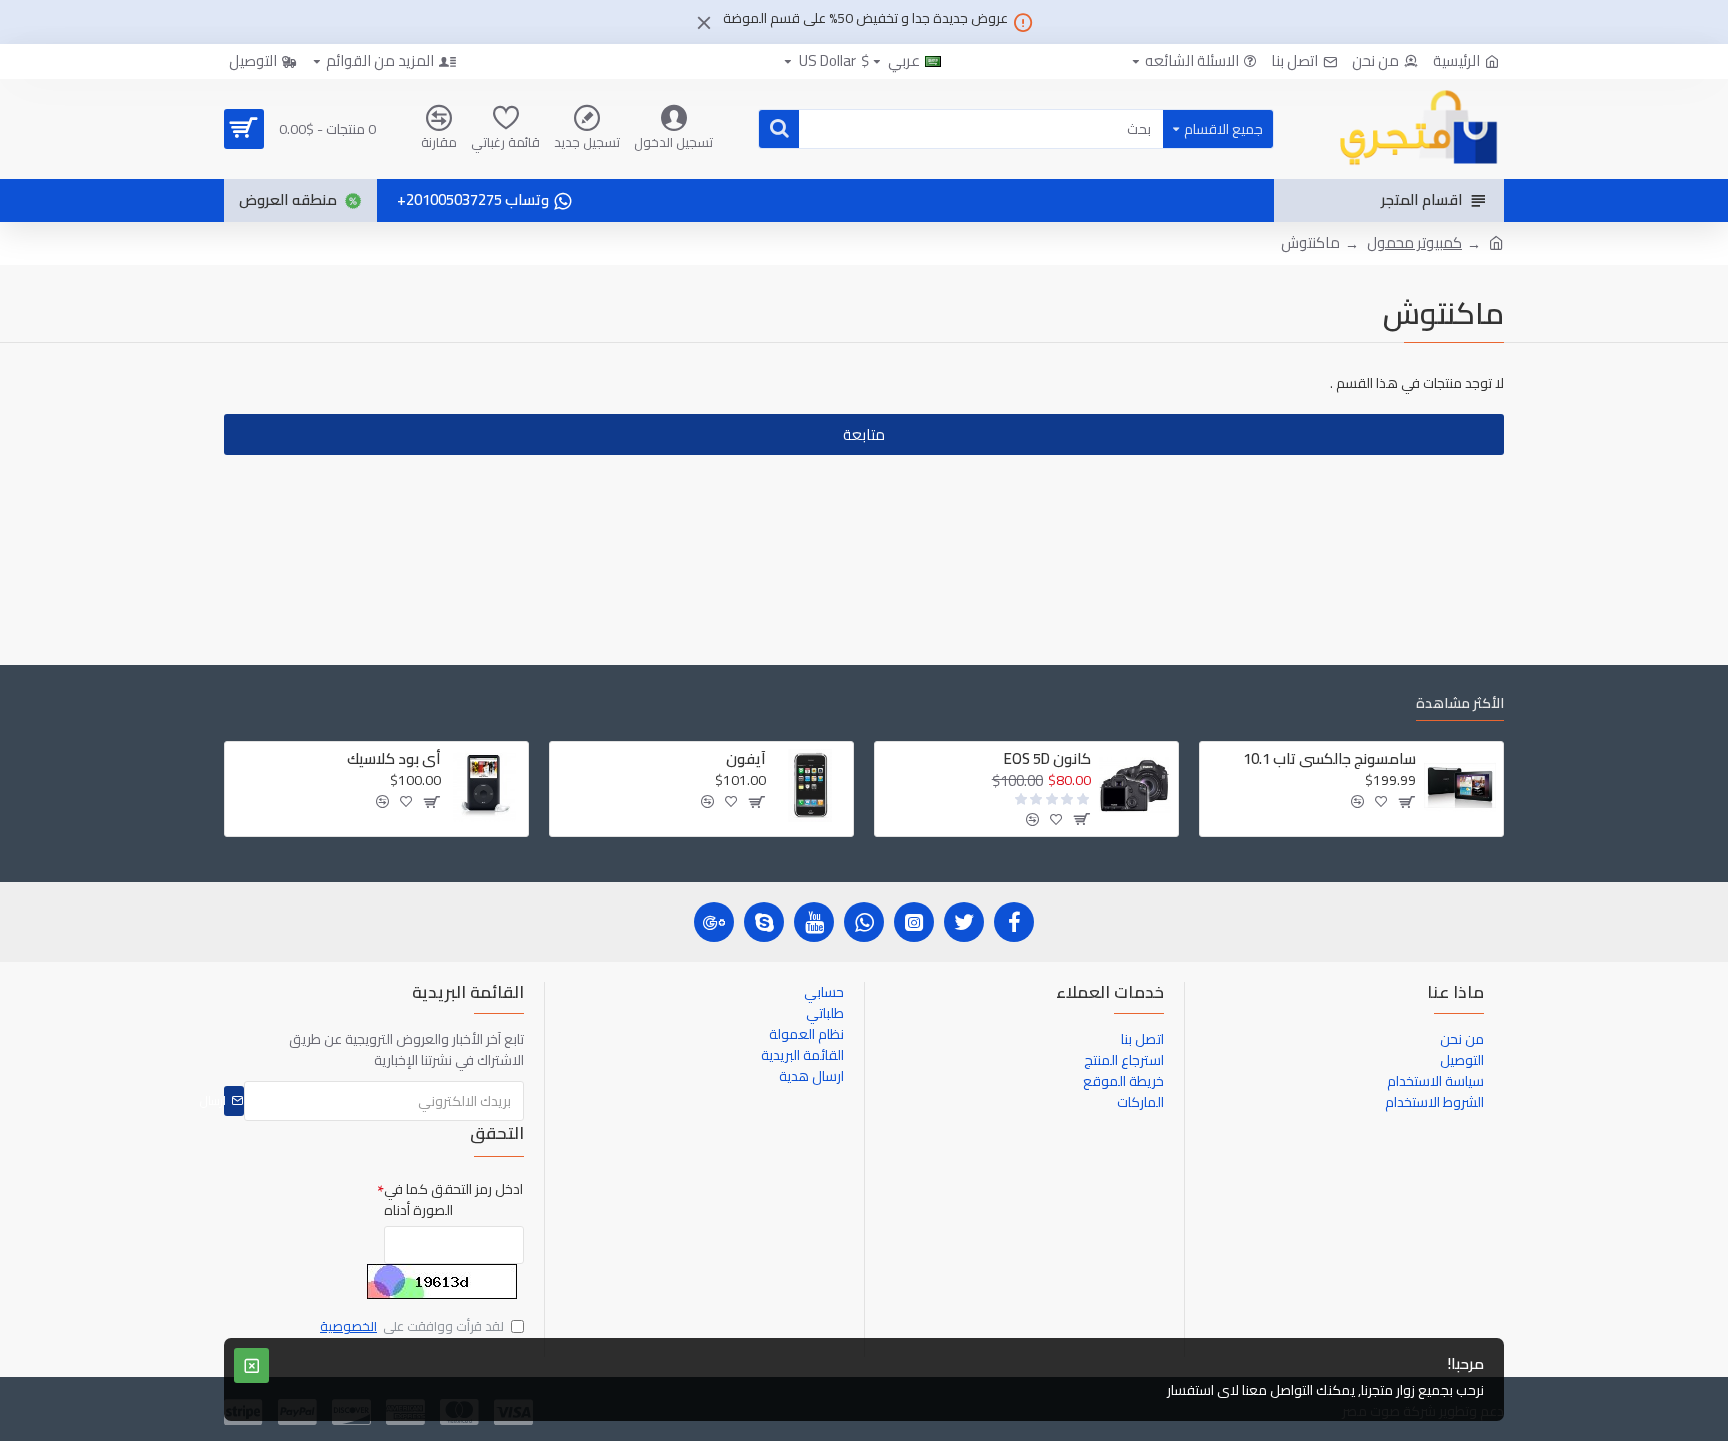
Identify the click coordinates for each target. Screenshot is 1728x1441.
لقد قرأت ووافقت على (412, 1327)
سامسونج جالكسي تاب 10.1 (1329, 759)
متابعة (864, 434)
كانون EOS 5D (1047, 759)
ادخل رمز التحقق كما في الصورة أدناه (453, 1199)
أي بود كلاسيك (394, 759)
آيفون (746, 759)
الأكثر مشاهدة (1460, 705)
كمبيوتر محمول (1414, 243)
